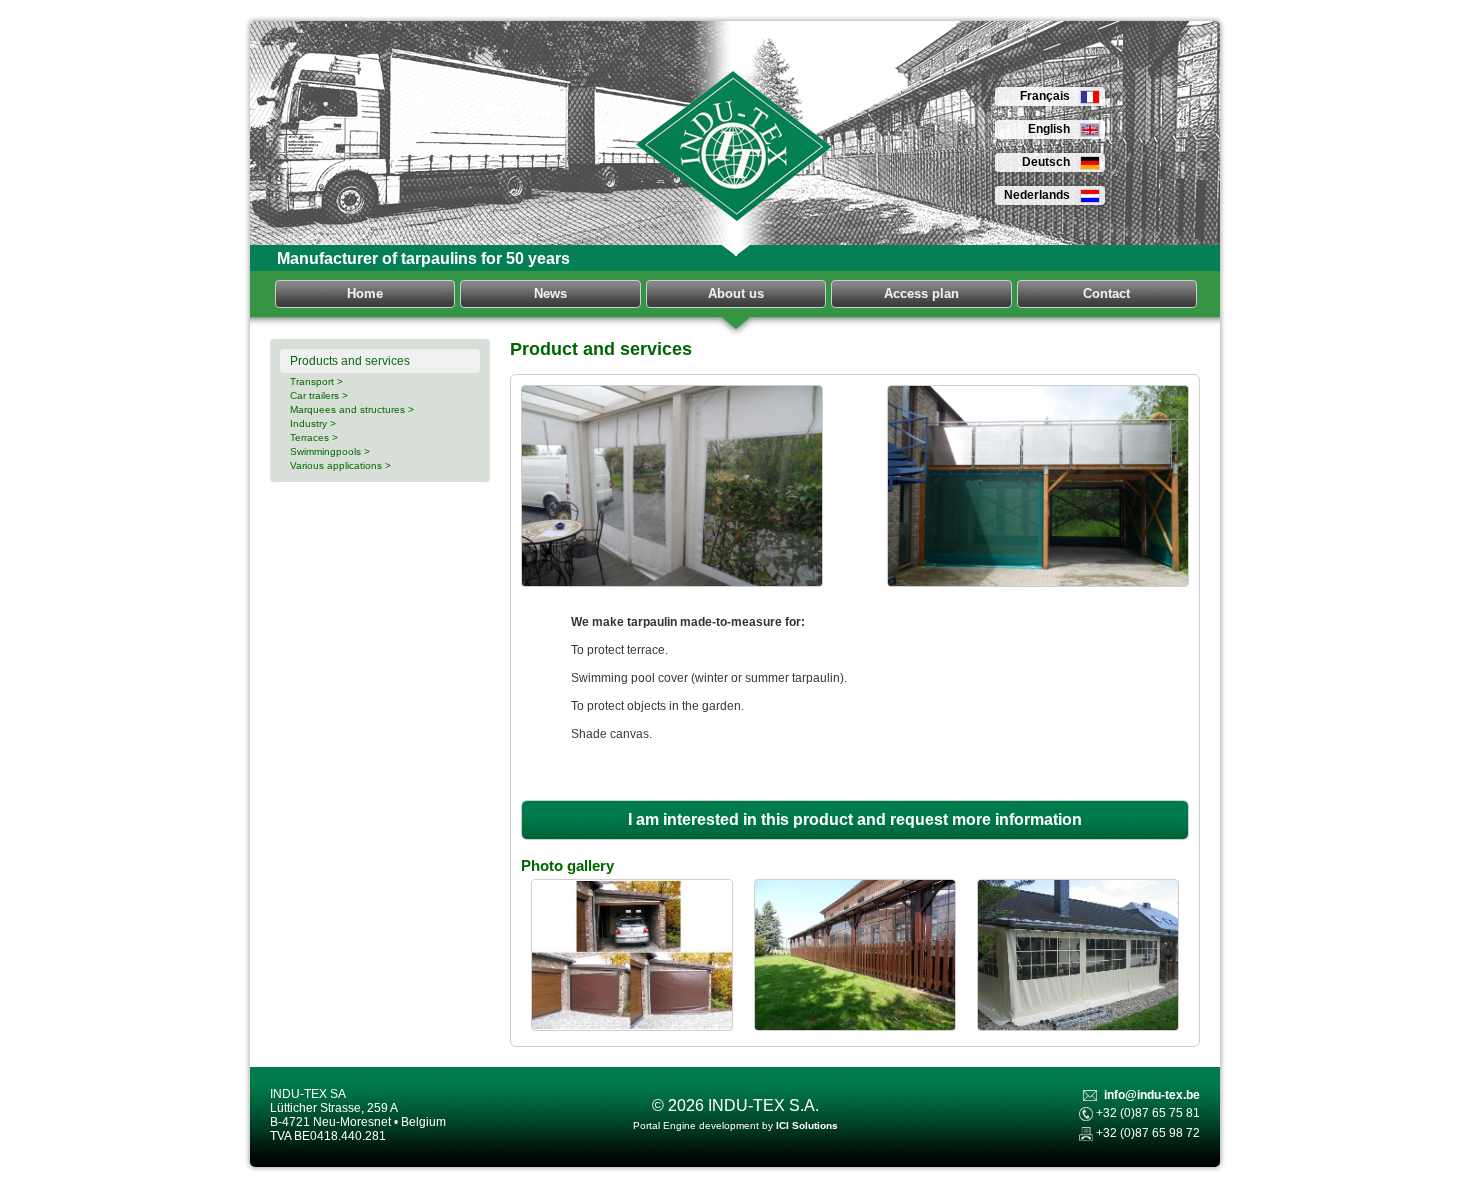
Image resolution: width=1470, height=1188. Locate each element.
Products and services (350, 361)
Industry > (313, 423)
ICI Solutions (807, 1125)
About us (736, 293)
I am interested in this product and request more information (855, 819)
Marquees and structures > (352, 409)
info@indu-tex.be (1152, 1095)
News (550, 293)
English (1049, 129)
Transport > (316, 381)
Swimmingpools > (330, 451)
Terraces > (314, 437)
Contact (1106, 293)
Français (1045, 96)
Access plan (921, 293)
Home (365, 293)
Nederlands (1037, 195)
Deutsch (1046, 162)
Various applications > (340, 465)
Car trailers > (319, 395)
